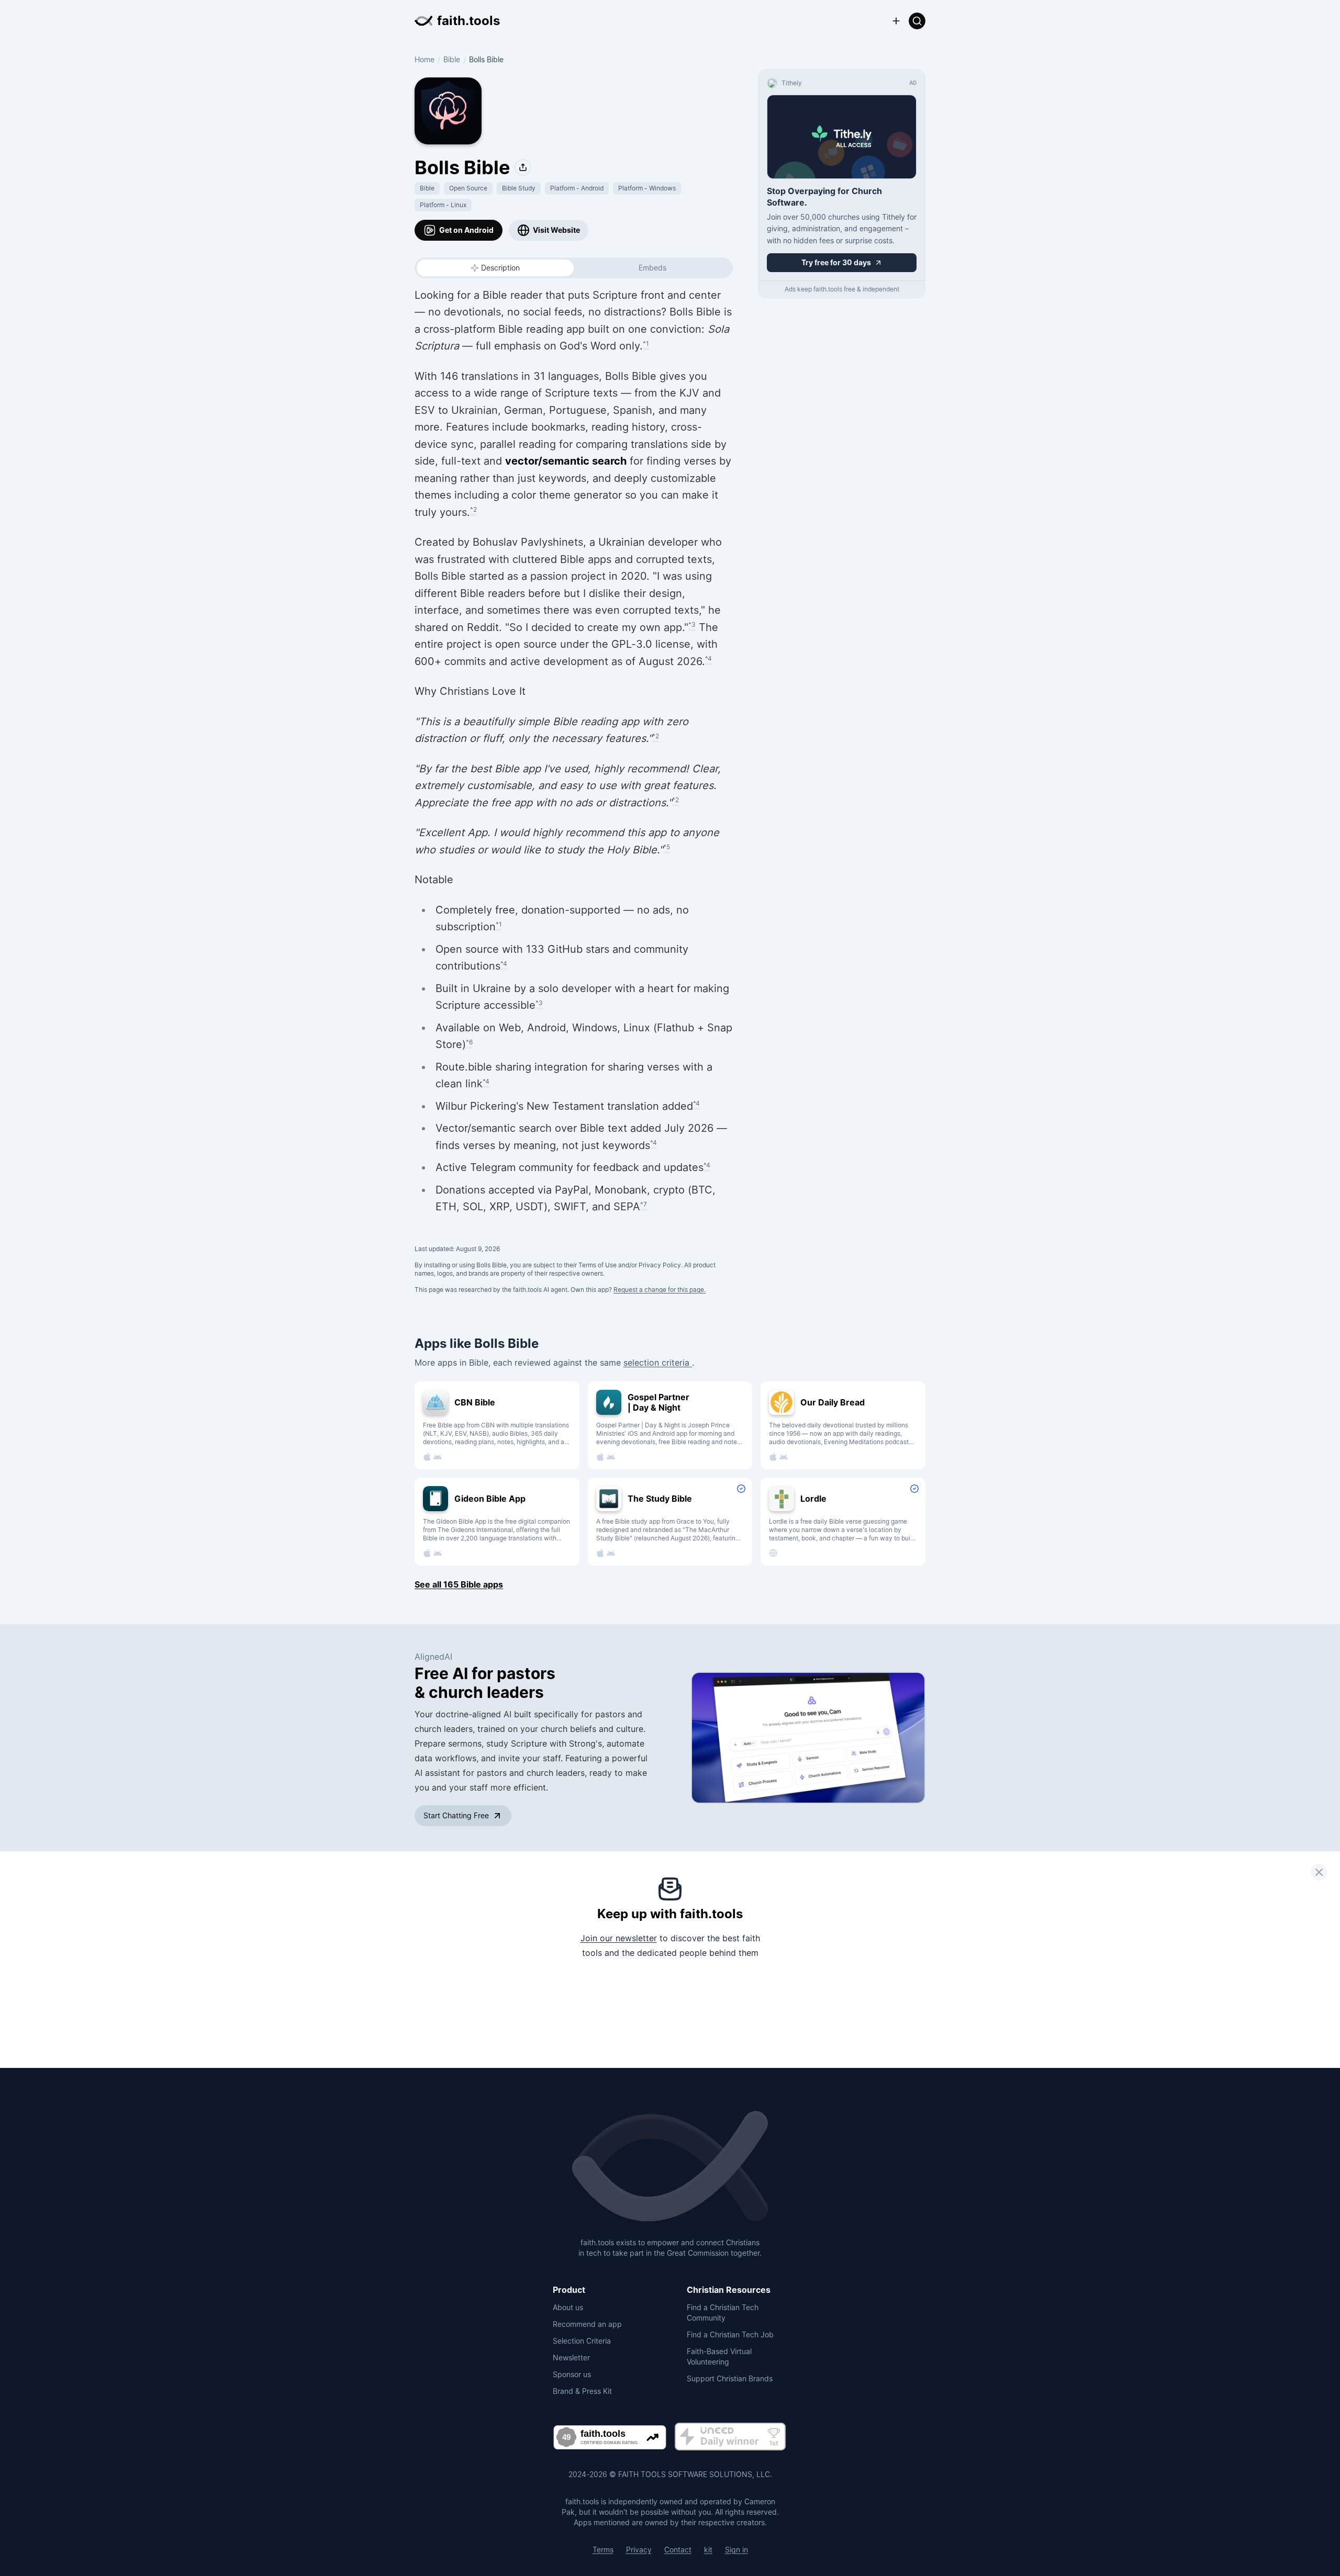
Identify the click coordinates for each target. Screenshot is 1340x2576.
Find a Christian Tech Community (723, 2313)
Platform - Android (577, 188)
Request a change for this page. (660, 1290)
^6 (469, 1042)
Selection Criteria (582, 2341)
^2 (473, 509)
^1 (646, 344)
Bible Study (519, 188)
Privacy (639, 2550)
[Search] (917, 21)
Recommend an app (587, 2324)
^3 (692, 625)
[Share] (523, 167)
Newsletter (571, 2358)
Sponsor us (572, 2374)
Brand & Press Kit (582, 2391)
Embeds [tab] (652, 268)
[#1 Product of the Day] (730, 2437)
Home (425, 59)
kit (708, 2550)
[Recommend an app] (896, 21)
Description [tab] (500, 268)
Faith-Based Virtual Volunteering (719, 2356)
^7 (644, 1204)
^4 (708, 659)
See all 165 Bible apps (459, 1584)
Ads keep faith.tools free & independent (842, 289)
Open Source (468, 188)
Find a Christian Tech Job (730, 2335)
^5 (667, 847)
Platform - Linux (443, 205)
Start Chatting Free (456, 1815)
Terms (603, 2550)
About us (568, 2307)
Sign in (736, 2550)
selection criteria (658, 1363)
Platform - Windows (647, 188)
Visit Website (556, 230)
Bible (452, 59)
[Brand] (670, 2167)
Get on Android (466, 230)
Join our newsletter (619, 1938)
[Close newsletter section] (1319, 1872)
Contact (678, 2550)
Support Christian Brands (730, 2378)
